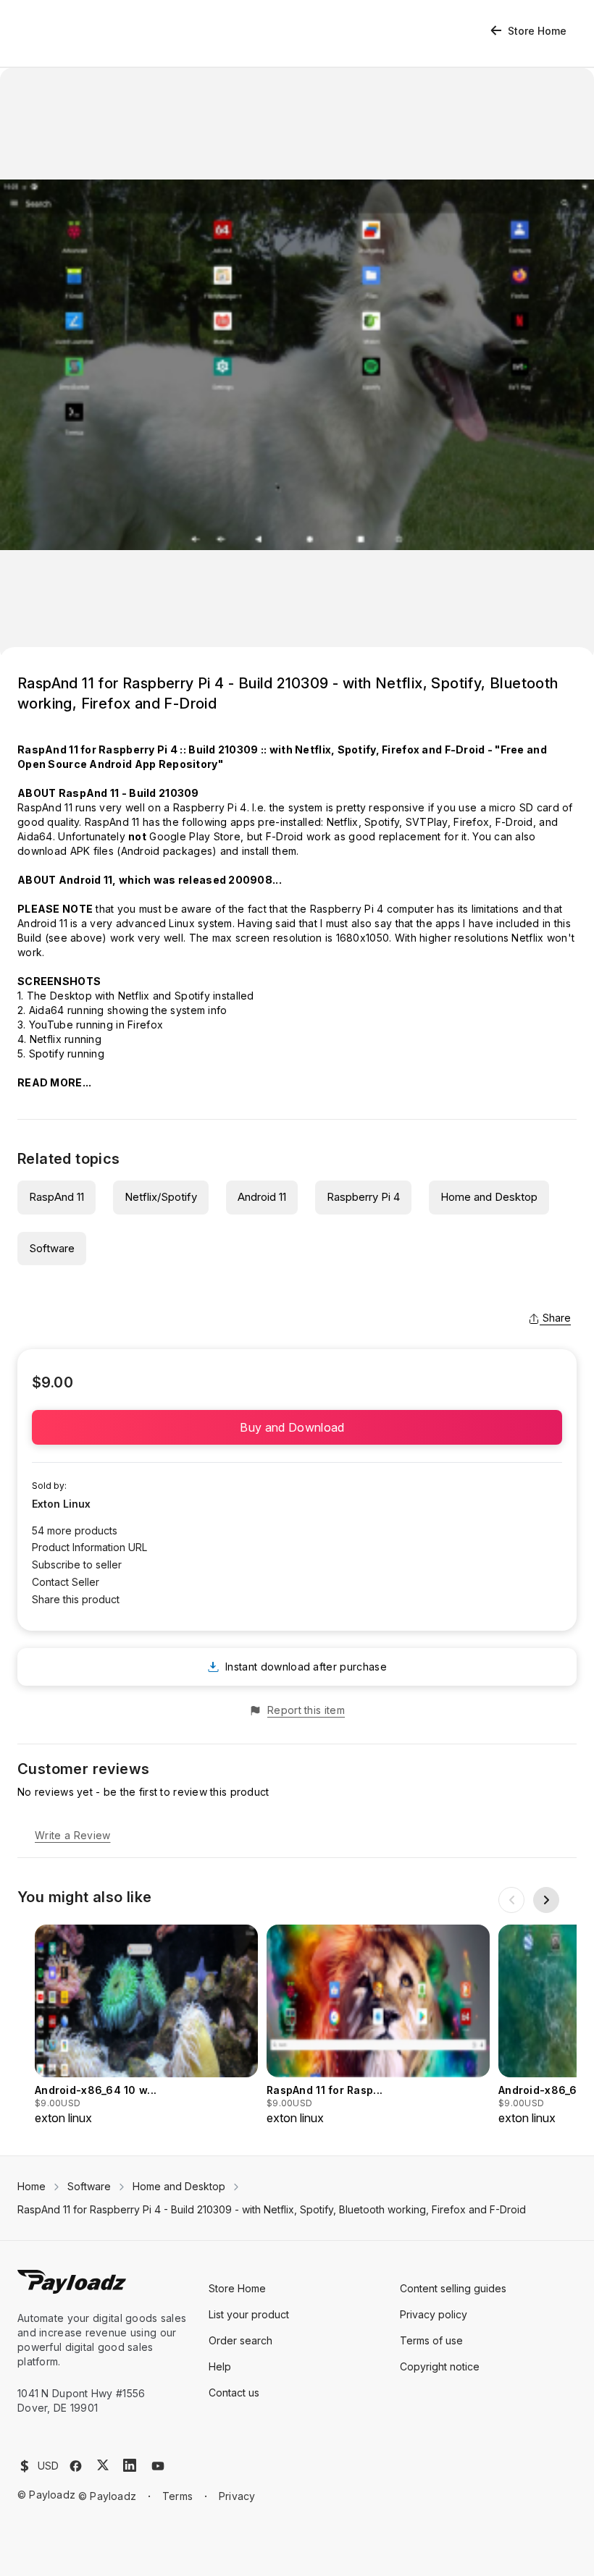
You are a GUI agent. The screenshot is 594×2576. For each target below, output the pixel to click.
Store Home (537, 31)
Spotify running (67, 1053)
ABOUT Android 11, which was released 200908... (150, 880)
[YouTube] (158, 2466)
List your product (249, 2314)
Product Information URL (89, 1547)
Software (52, 1248)
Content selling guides (453, 2288)
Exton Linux (61, 1504)
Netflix (343, 822)
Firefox (471, 822)
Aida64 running (67, 1010)
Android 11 (262, 1197)
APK (80, 851)
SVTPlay (427, 822)
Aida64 (35, 836)
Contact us (234, 2393)
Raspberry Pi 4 (210, 807)
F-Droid (514, 822)
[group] (146, 2026)
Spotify (382, 822)
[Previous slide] (511, 1900)
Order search (240, 2340)
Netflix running (66, 1039)
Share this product (76, 1599)
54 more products (75, 1530)
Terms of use (431, 2340)
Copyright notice (440, 2366)
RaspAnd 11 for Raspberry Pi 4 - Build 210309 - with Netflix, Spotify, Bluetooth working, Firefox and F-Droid (272, 2209)
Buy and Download (297, 1427)
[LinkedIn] (130, 2465)
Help (220, 2366)
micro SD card (524, 807)
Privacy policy (434, 2314)
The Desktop (59, 996)
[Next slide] (546, 1900)
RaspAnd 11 (57, 1197)
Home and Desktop (489, 1197)
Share (557, 1318)
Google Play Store (195, 836)
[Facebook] (76, 2466)
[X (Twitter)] (103, 2465)
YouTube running (71, 1025)
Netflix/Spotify (161, 1197)
